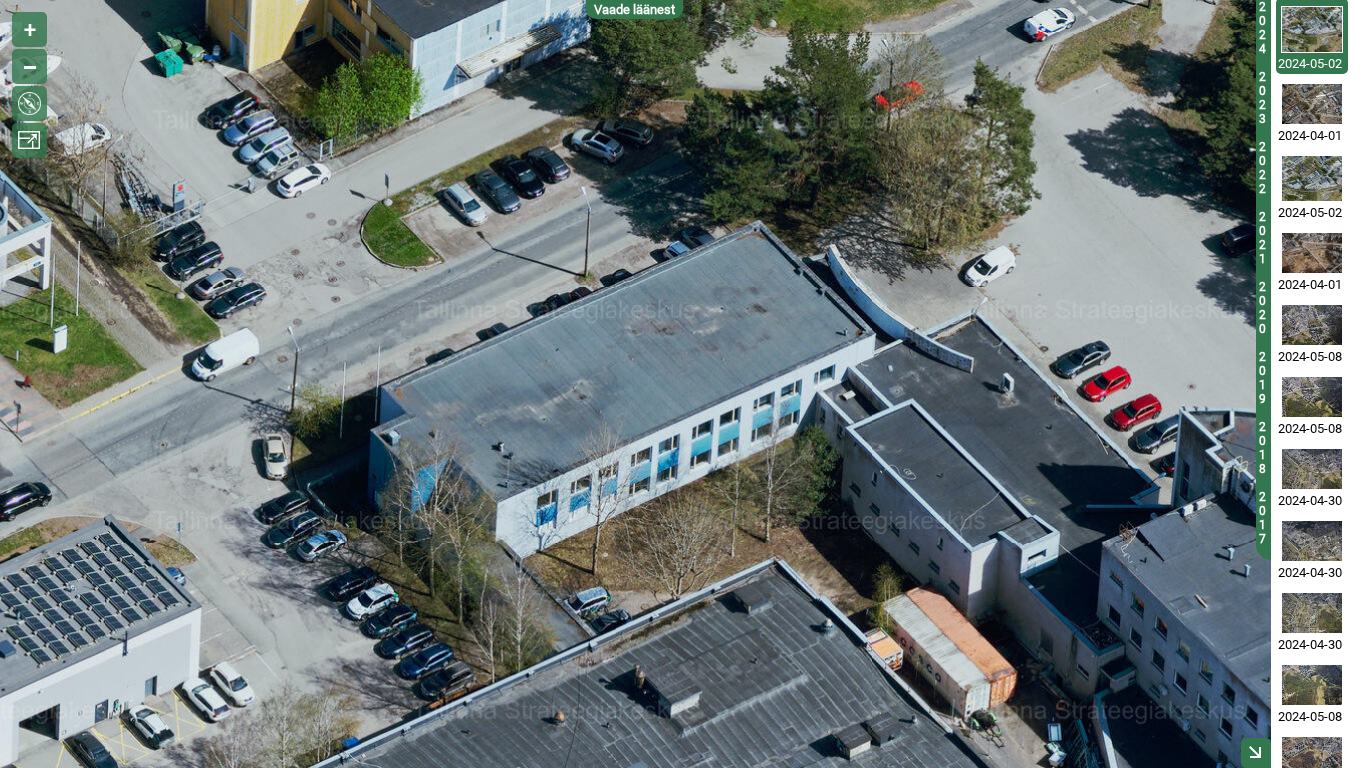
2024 (1262, 28)
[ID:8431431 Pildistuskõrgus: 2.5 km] (1312, 685)
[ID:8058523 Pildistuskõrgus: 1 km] (1312, 253)
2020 (1262, 308)
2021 (1262, 238)
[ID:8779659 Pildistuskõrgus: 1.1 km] (1312, 29)
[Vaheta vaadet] (29, 103)
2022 (1262, 168)
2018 (1262, 448)
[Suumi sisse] (29, 29)
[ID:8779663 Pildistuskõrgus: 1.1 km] (1312, 178)
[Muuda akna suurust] (29, 140)
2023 (1262, 98)
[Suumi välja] (29, 66)
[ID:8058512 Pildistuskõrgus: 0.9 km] (1312, 104)
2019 (1262, 378)
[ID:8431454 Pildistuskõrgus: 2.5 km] (1312, 325)
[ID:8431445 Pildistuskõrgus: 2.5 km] (1312, 397)
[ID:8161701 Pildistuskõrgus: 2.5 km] (1312, 613)
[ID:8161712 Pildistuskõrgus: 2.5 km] (1312, 469)
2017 (1262, 518)
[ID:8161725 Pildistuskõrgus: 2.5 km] (1312, 541)
